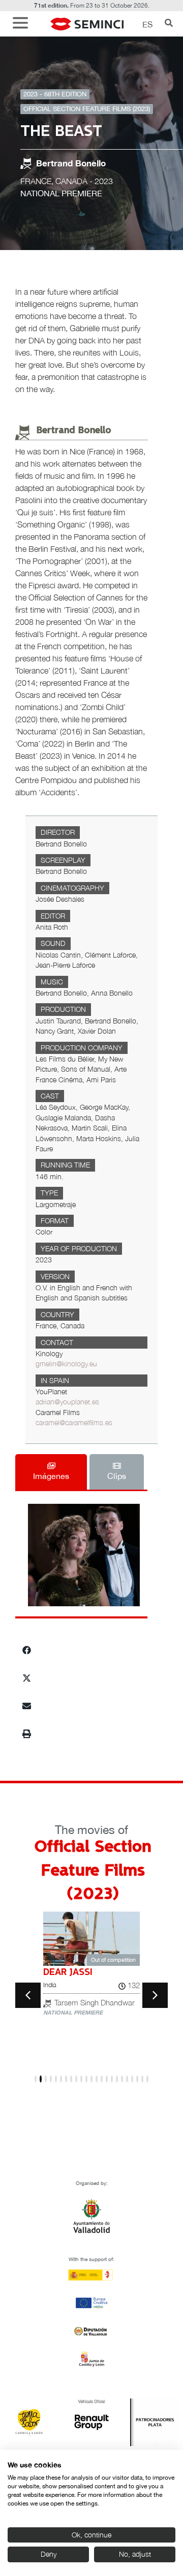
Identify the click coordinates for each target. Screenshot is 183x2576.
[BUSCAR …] (169, 24)
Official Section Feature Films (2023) (87, 109)
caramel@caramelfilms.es (74, 1423)
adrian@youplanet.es (67, 1402)
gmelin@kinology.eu (66, 1364)
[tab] (51, 1472)
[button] (23, 24)
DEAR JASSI (68, 1972)
